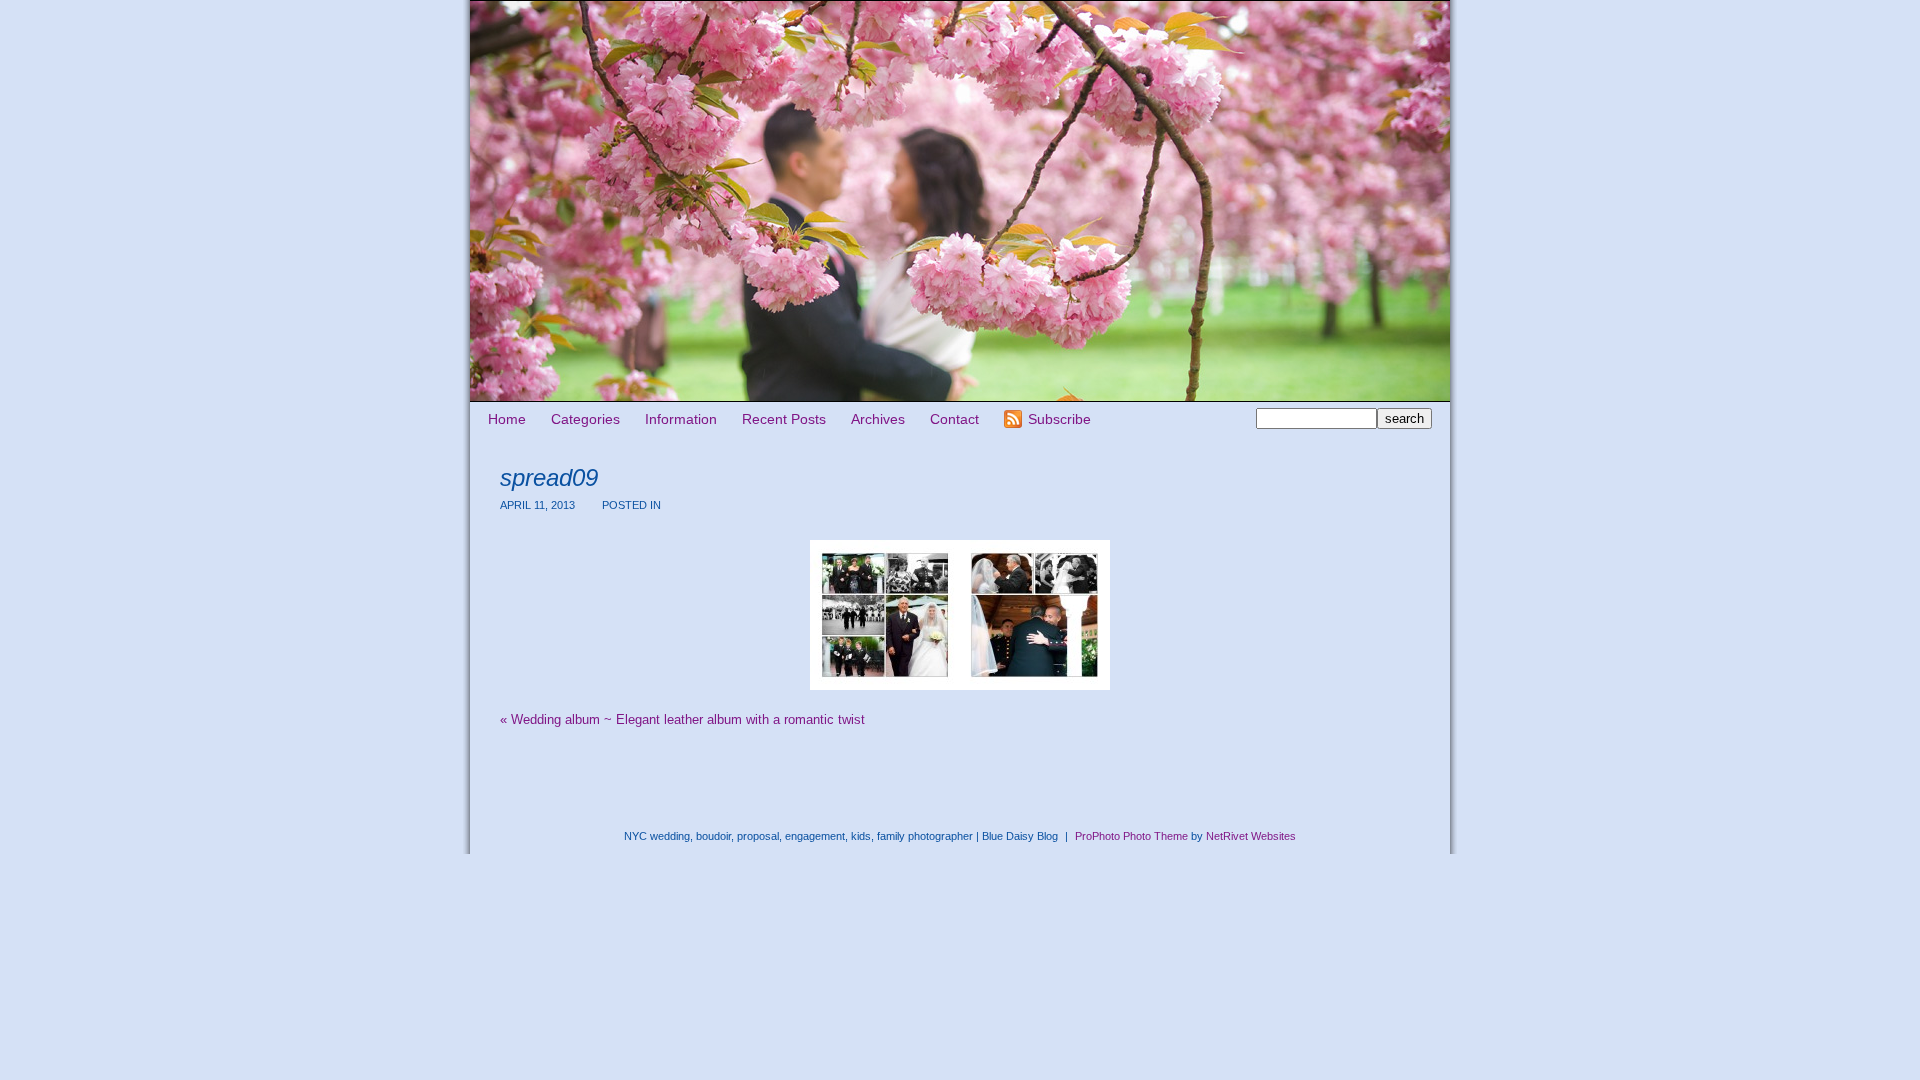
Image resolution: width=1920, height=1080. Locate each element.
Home (507, 419)
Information (681, 419)
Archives (878, 419)
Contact (954, 419)
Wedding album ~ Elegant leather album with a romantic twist (682, 719)
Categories (585, 419)
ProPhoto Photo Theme (1131, 836)
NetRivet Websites (1251, 836)
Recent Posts (784, 419)
